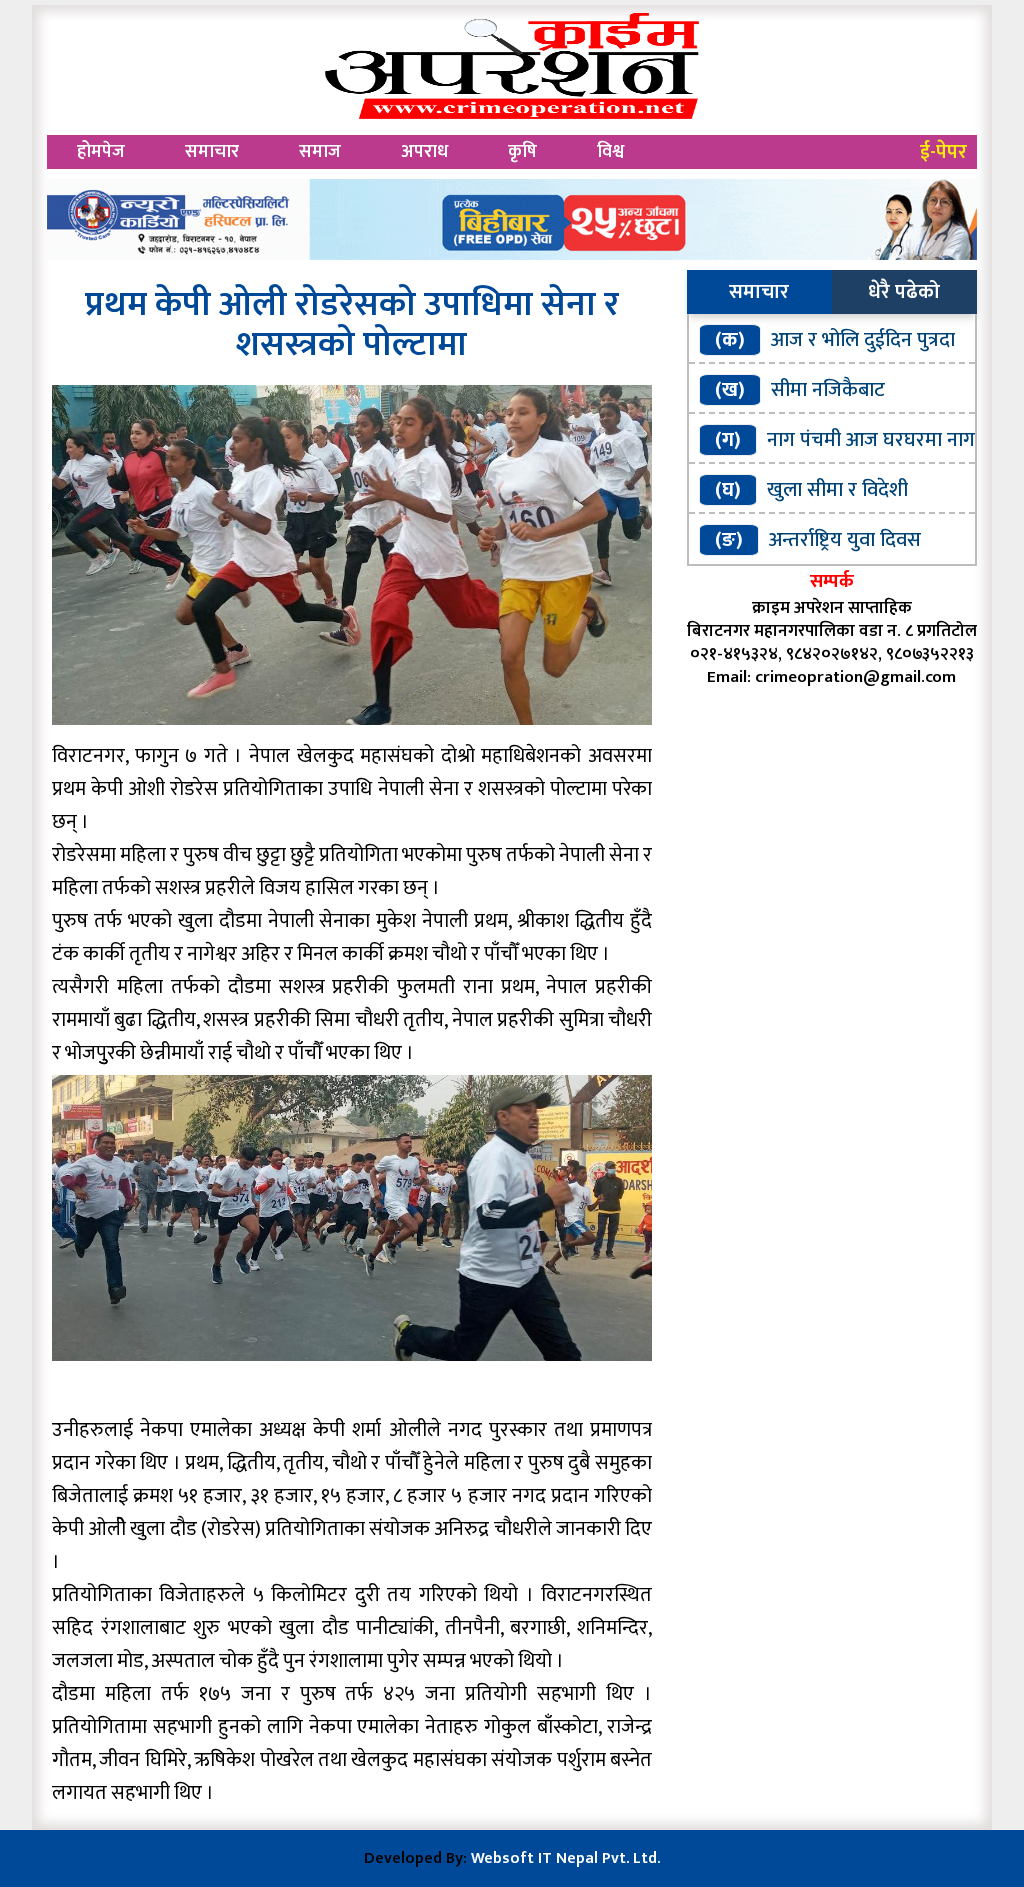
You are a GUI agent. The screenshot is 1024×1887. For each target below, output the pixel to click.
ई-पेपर (943, 152)
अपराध (424, 152)
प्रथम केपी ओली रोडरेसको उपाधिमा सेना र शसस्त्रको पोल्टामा (352, 324)
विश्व (610, 152)
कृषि (522, 152)
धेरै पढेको (904, 292)
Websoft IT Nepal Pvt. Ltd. (565, 1858)
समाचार (212, 152)
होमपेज (101, 152)
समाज (320, 152)
